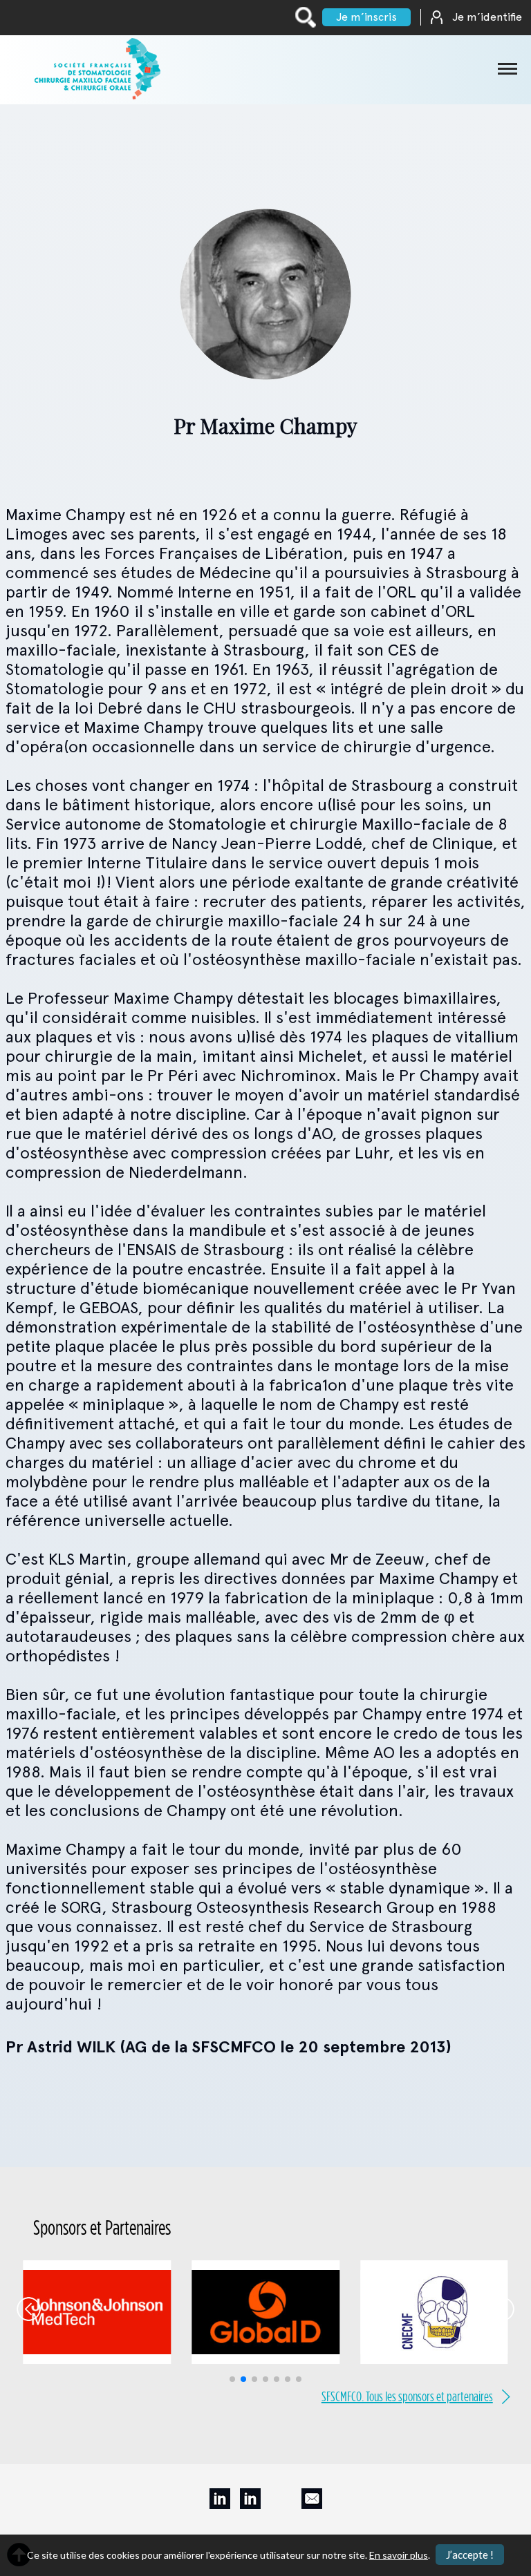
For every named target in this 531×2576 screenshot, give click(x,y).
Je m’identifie (487, 17)
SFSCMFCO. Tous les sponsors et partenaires (407, 2396)
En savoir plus (399, 2555)
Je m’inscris (366, 17)
